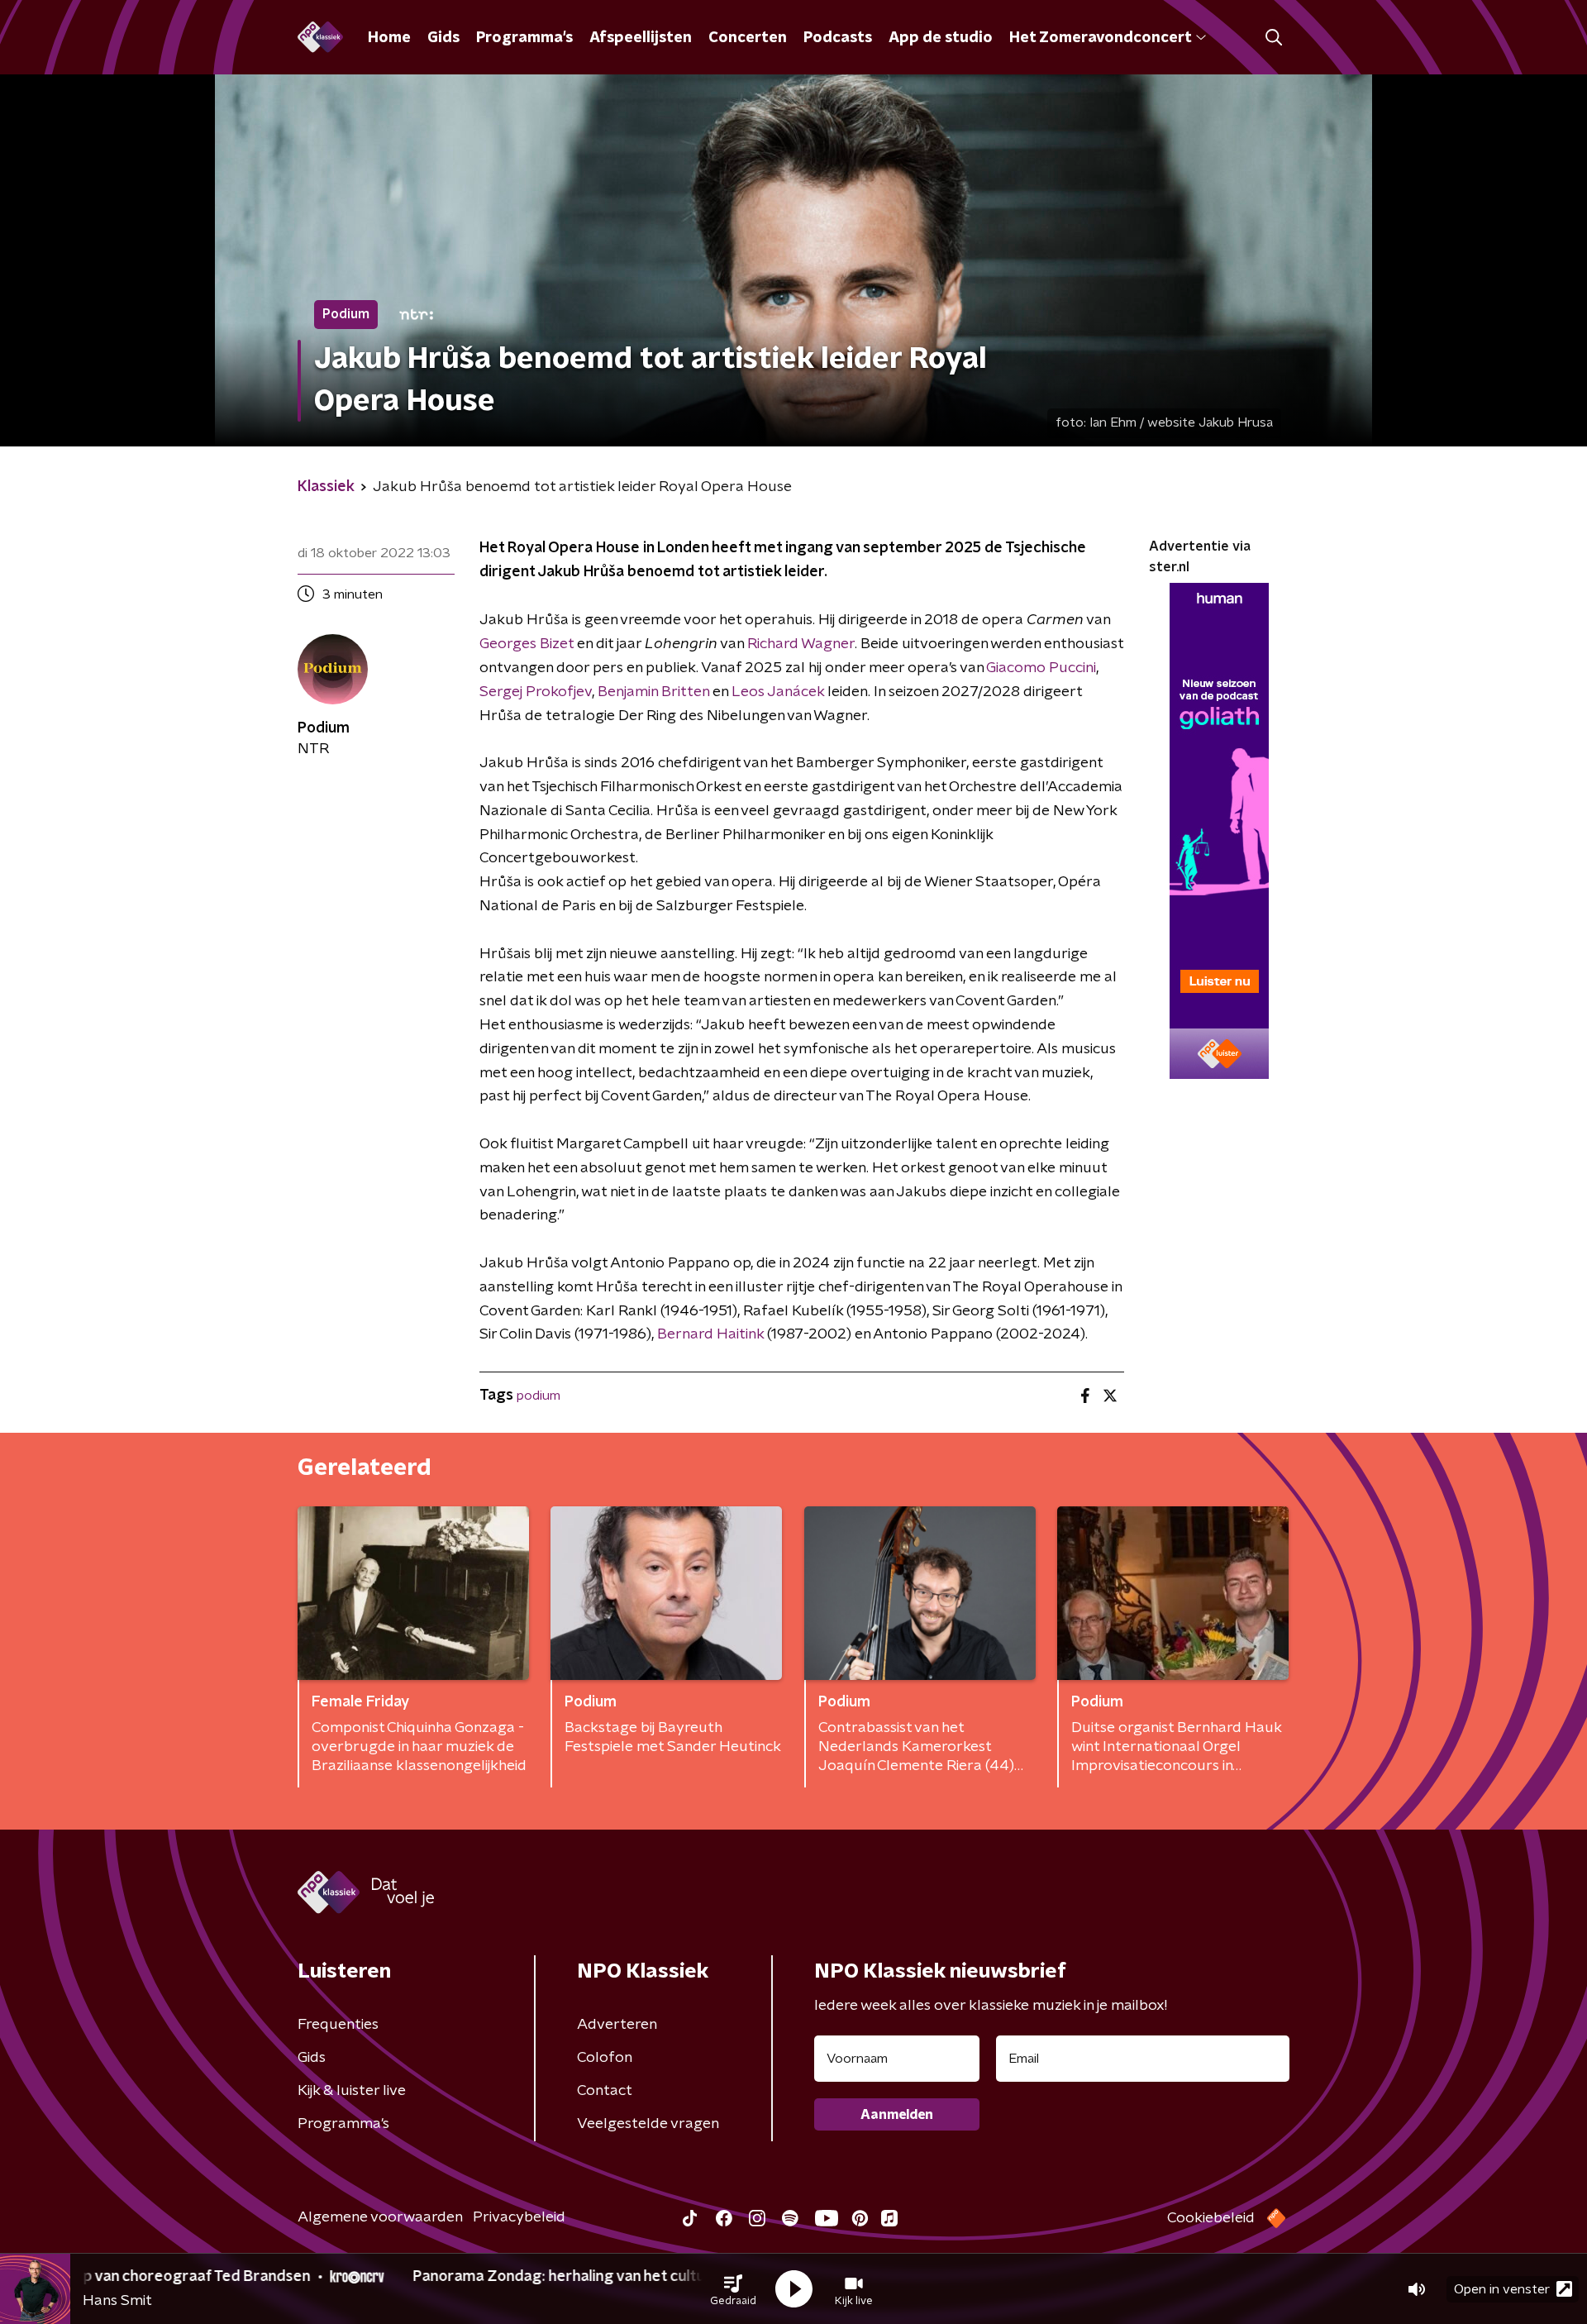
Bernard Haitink (710, 1334)
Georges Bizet (527, 644)
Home (389, 38)
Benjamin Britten (653, 692)
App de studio (941, 38)
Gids (443, 38)
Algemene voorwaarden (380, 2217)
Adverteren (617, 2025)
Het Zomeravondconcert (1100, 38)
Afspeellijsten (641, 38)
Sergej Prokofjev (536, 692)
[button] (733, 2289)
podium (539, 1396)
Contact (605, 2091)
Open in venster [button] (1502, 2289)
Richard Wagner (801, 644)
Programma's (524, 38)
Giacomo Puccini (1041, 668)
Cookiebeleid (1211, 2218)
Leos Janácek (778, 692)
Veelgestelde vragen (648, 2124)
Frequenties (338, 2025)
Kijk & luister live (352, 2091)
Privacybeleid (519, 2217)
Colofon (605, 2058)
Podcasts (838, 38)
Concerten (748, 38)
